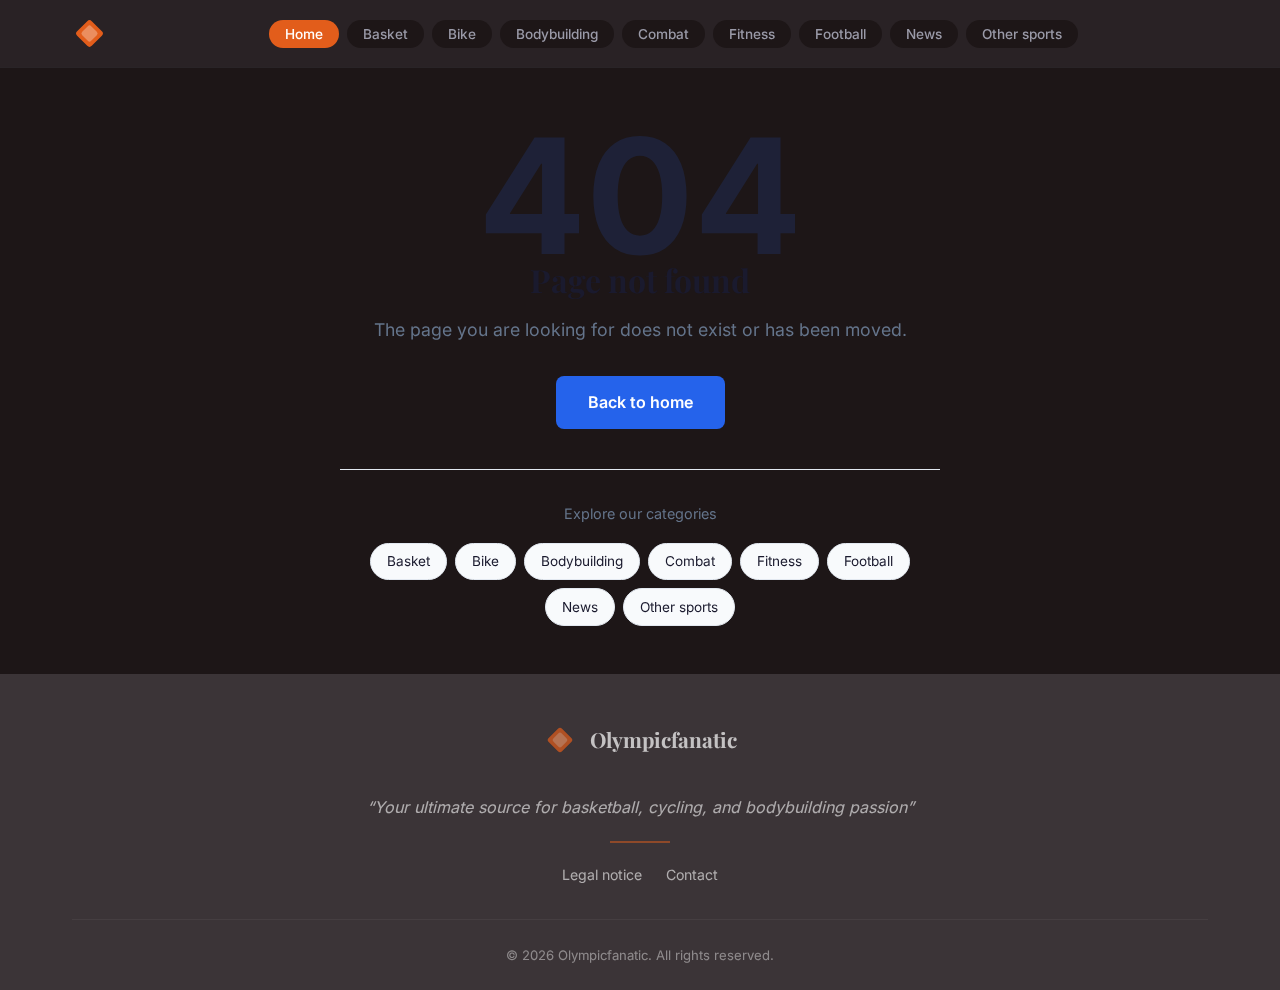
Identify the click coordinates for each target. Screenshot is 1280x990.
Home (304, 34)
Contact (692, 874)
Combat (663, 34)
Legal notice (602, 874)
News (924, 34)
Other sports (1022, 34)
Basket (385, 34)
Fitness (752, 34)
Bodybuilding (557, 34)
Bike (462, 34)
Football (840, 34)
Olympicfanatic (663, 739)
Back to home (640, 402)
